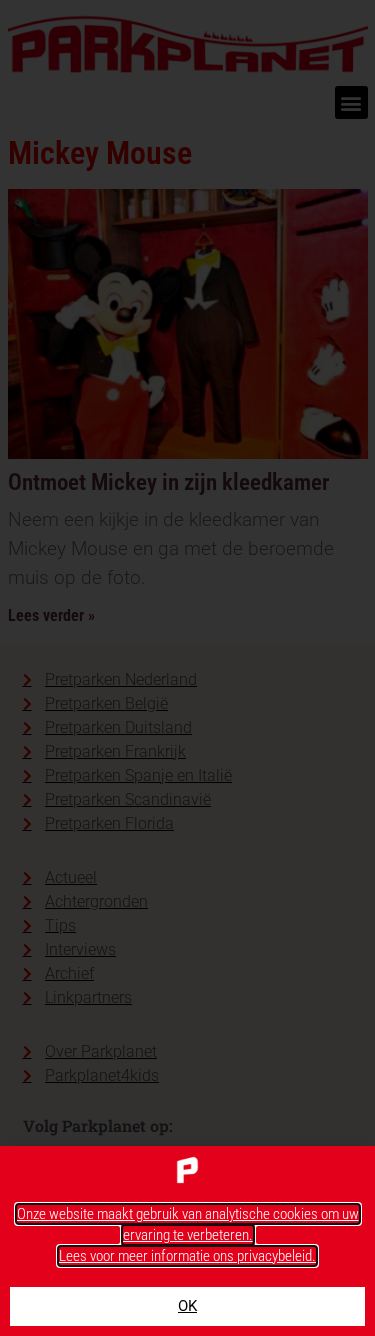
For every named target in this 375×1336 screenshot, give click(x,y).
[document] (187, 668)
